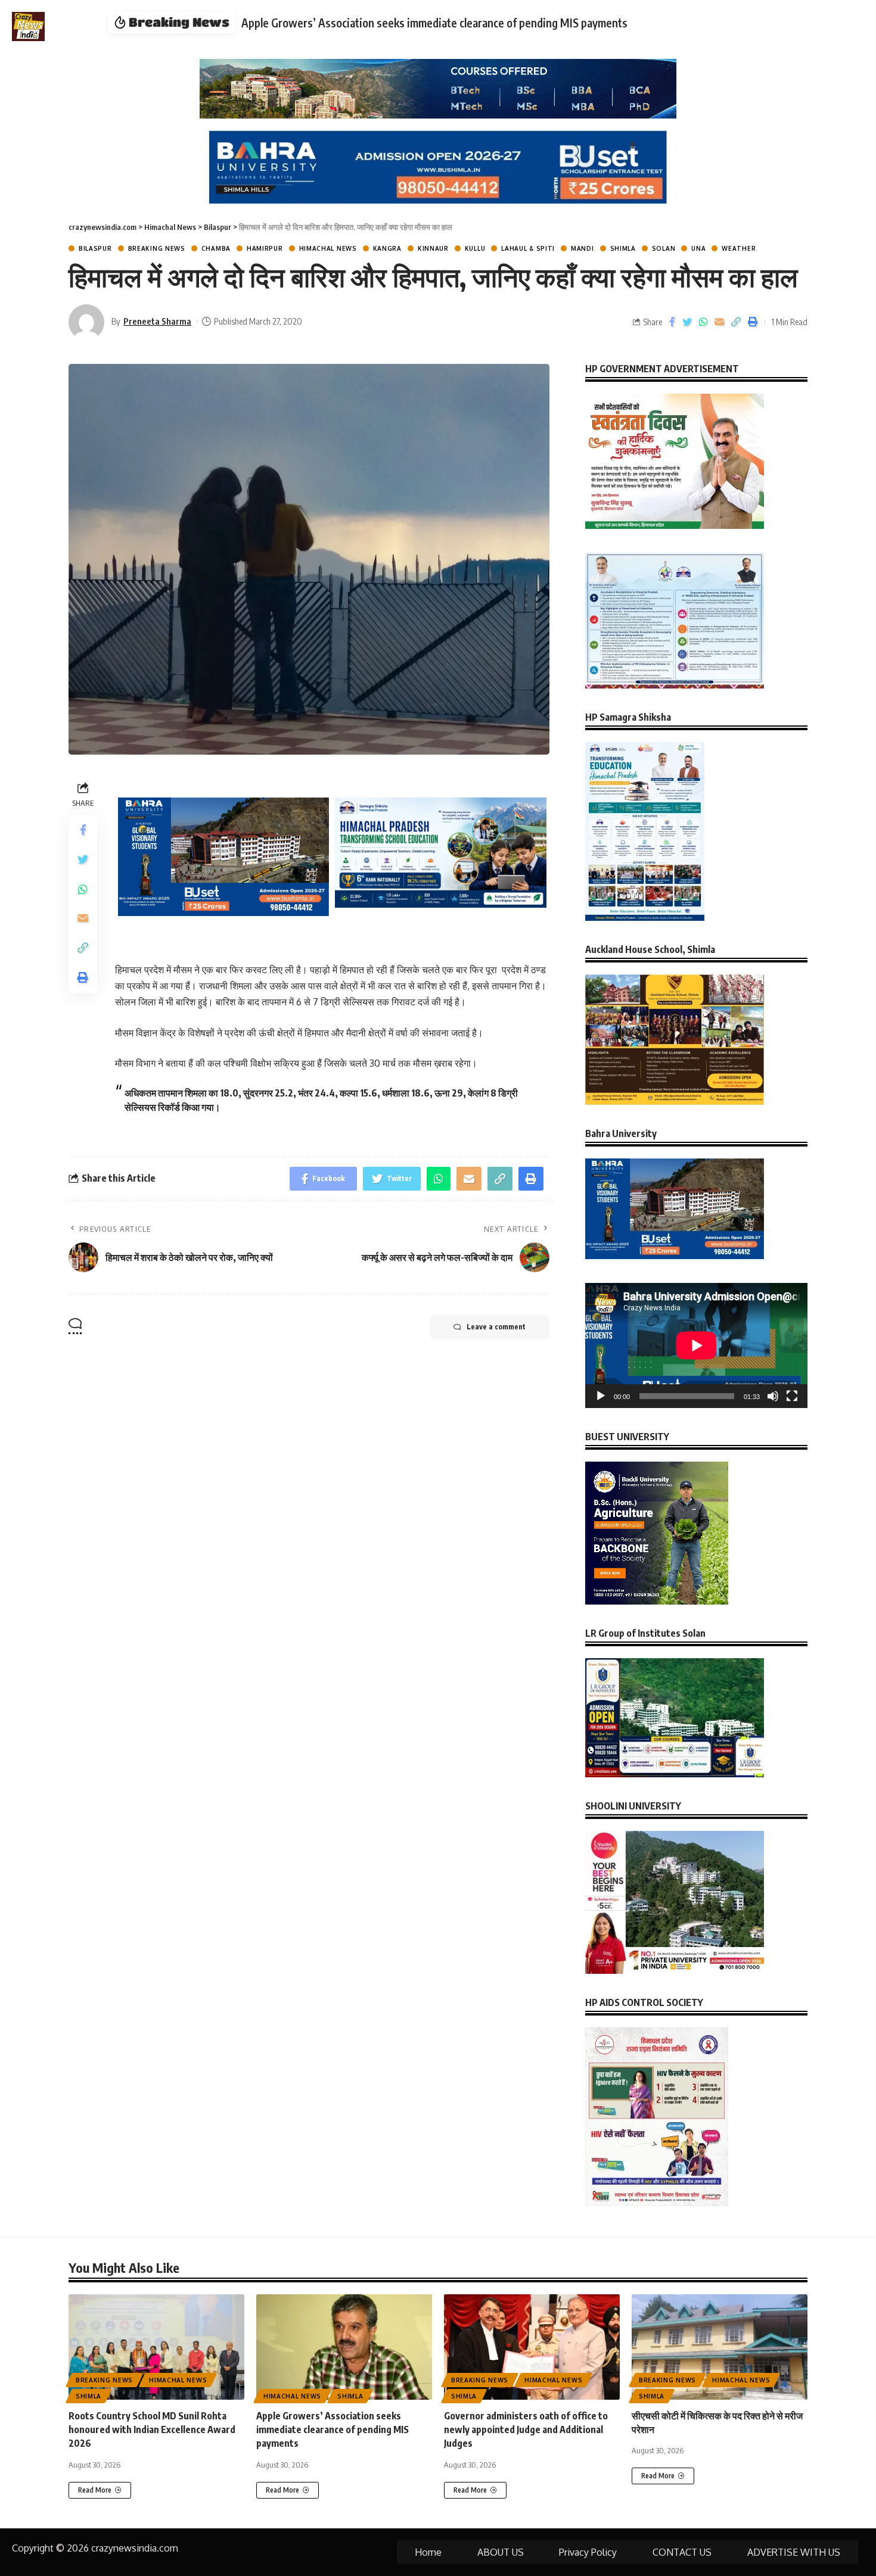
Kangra (387, 248)
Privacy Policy (588, 2552)
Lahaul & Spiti (528, 248)
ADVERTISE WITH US (794, 2552)
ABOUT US (501, 2552)
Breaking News (157, 248)
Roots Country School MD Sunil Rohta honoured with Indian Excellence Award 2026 (152, 2429)
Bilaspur (95, 248)
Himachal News (328, 248)
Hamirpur (265, 248)
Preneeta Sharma (157, 321)
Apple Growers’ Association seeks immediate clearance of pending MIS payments (333, 2429)
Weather (739, 248)
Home (428, 2552)
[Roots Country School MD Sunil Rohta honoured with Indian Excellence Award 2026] (156, 2347)
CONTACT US (682, 2552)
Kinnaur (433, 248)
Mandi (583, 248)
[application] (696, 1345)
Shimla (623, 248)
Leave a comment (496, 1327)
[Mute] (773, 1396)
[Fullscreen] (792, 1396)
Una (698, 248)
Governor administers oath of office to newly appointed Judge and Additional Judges (451, 23)
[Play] (601, 1396)
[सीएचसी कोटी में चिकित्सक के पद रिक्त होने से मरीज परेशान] (720, 2347)
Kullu (475, 248)
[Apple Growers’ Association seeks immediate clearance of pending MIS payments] (344, 2347)
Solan (664, 248)
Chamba (216, 248)
